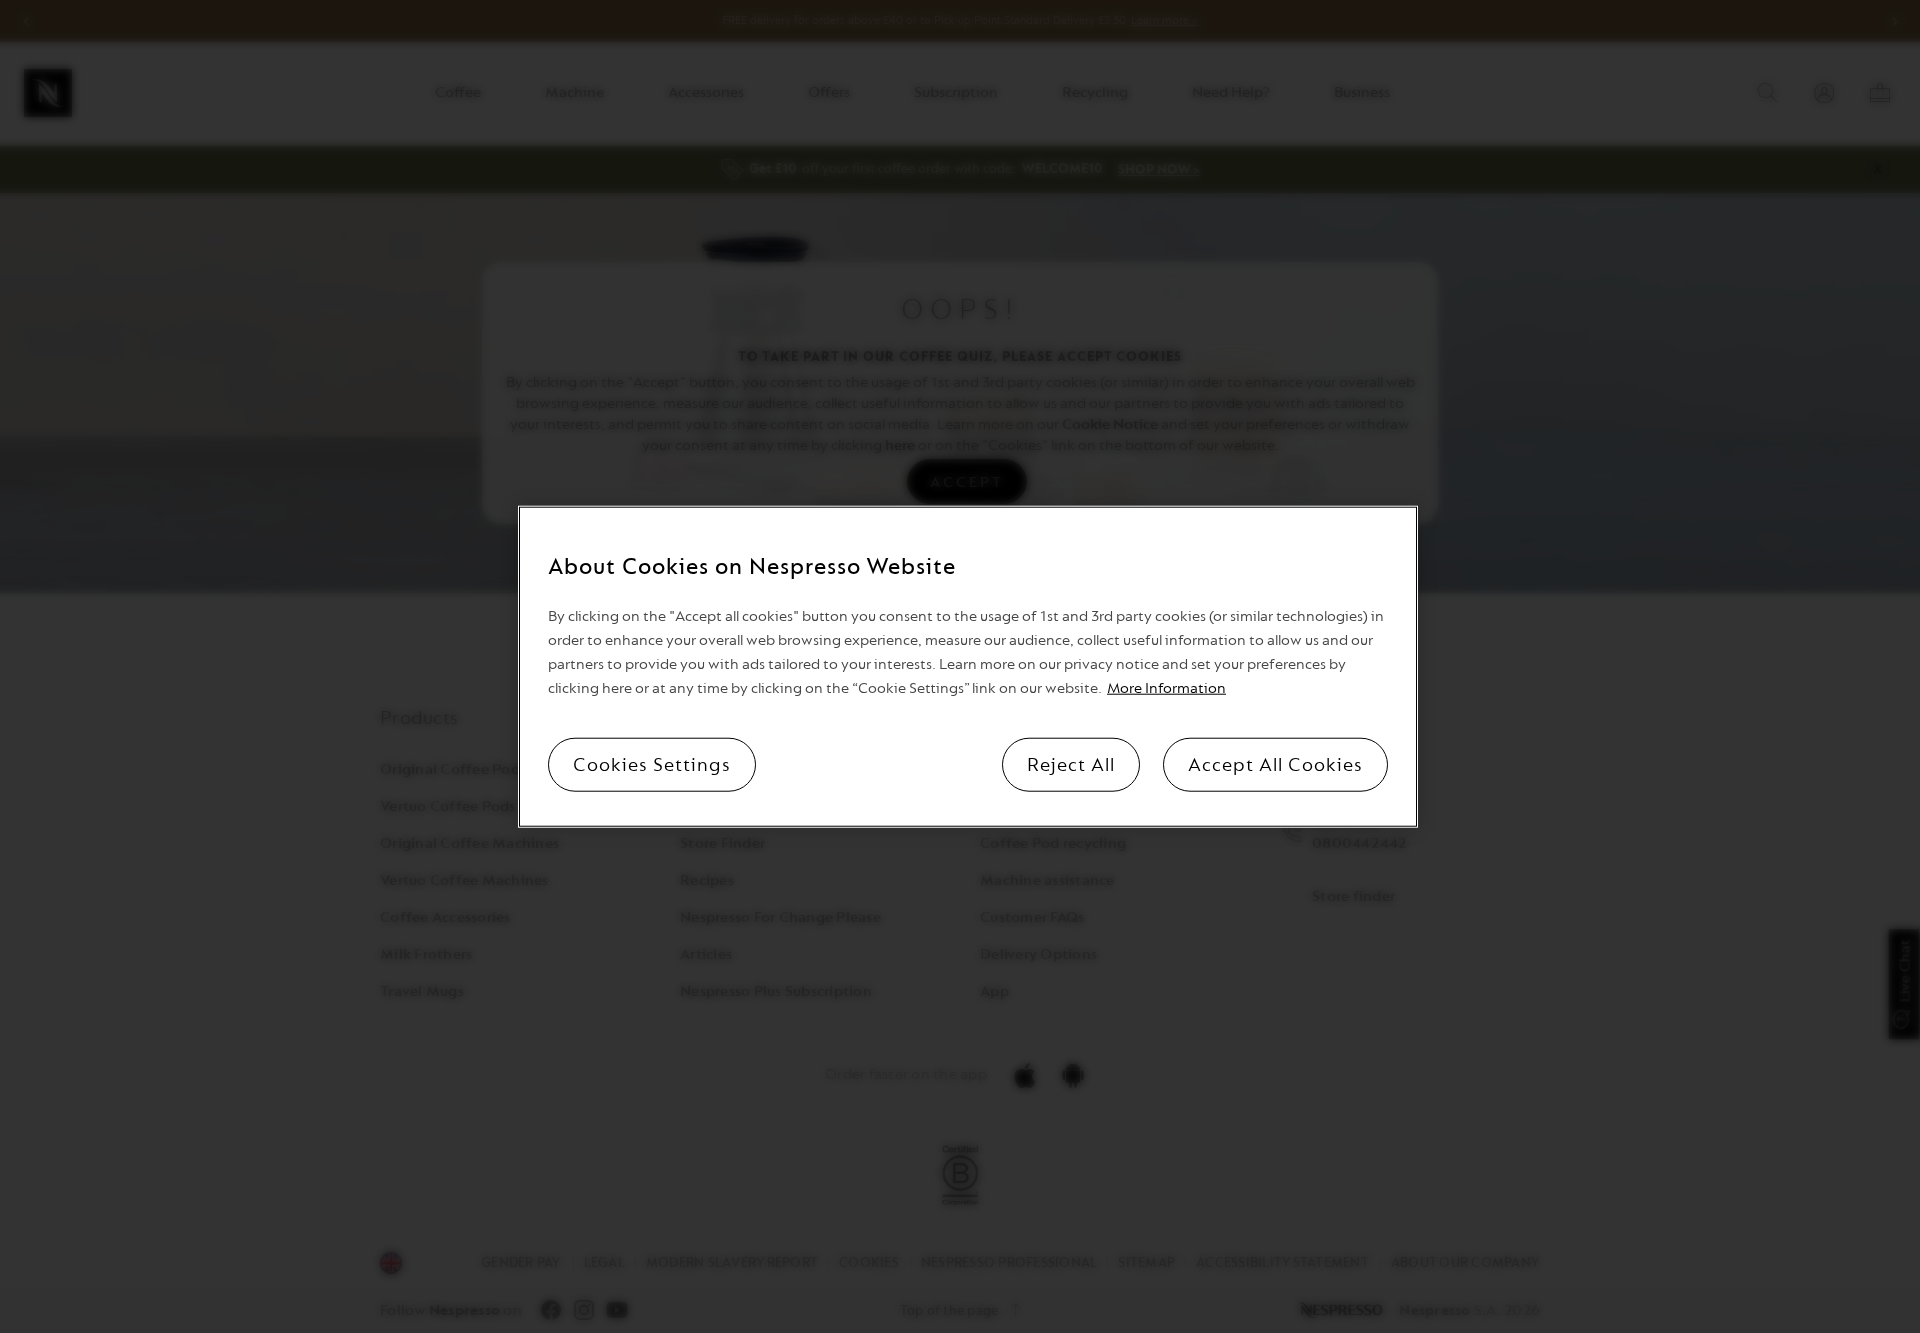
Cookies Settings (652, 765)
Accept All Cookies (1275, 765)
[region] (968, 666)
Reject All (1071, 765)
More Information (1166, 688)
